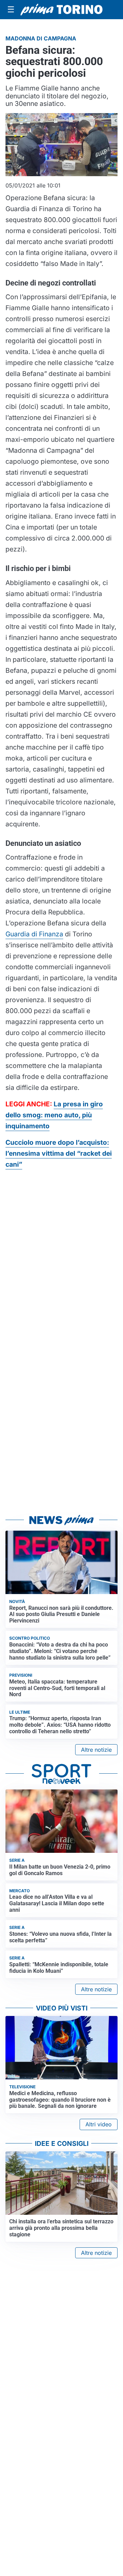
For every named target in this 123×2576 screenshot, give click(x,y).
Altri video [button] (99, 2124)
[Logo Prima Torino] (61, 10)
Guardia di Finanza (34, 934)
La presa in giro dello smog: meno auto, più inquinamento (54, 1115)
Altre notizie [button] (96, 1750)
